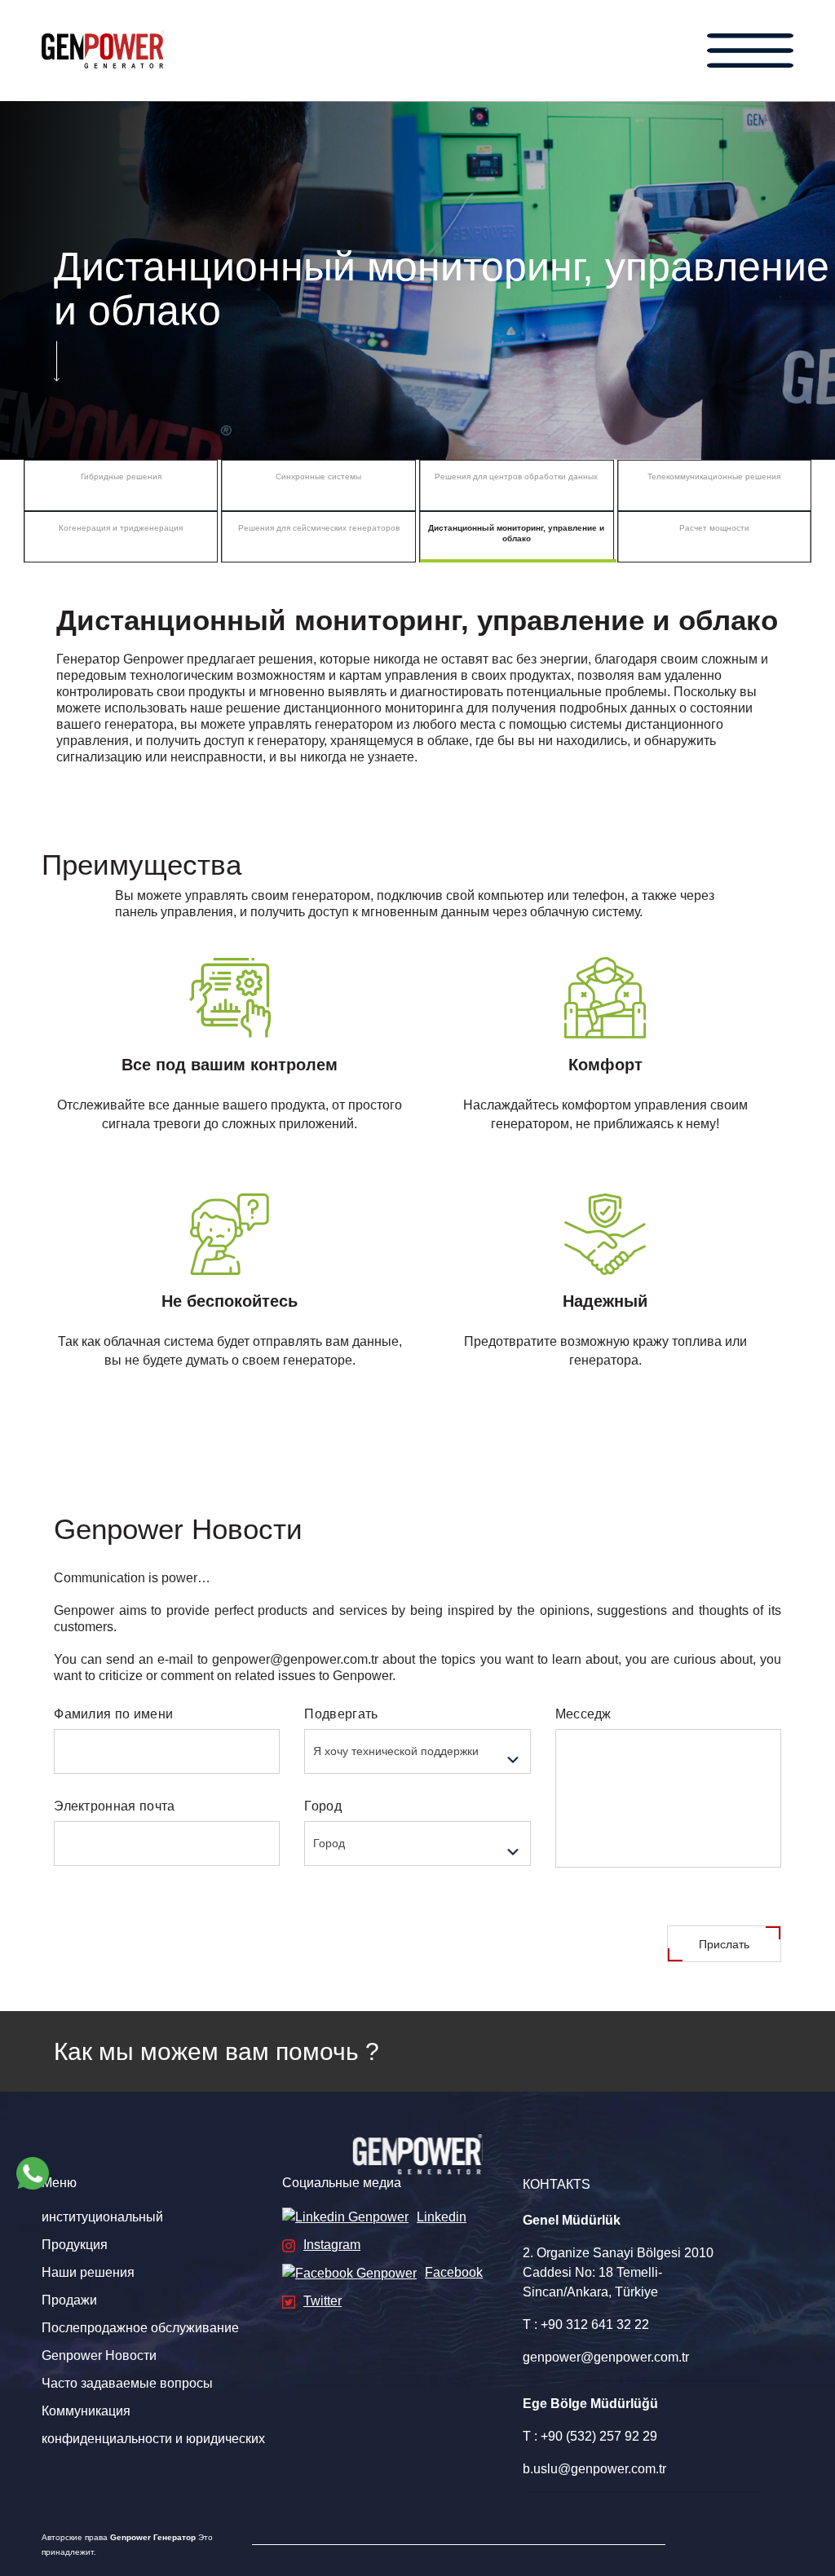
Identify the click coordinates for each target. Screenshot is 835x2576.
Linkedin (442, 2217)
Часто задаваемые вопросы (127, 2383)
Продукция (75, 2245)
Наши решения (88, 2272)
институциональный (102, 2217)
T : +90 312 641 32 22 (586, 2325)
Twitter (323, 2301)
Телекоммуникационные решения (714, 476)
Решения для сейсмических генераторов (319, 528)
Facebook (454, 2272)
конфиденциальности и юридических (153, 2439)
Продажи (69, 2300)
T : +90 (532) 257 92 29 (590, 2436)
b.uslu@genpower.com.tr (594, 2469)
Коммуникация (86, 2411)
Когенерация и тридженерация (121, 528)
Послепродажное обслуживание (140, 2328)
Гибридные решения (121, 476)
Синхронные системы (318, 476)
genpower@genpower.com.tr (606, 2357)
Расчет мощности (714, 528)
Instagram (332, 2245)
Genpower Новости (99, 2355)
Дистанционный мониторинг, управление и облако (516, 533)
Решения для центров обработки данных (516, 476)
